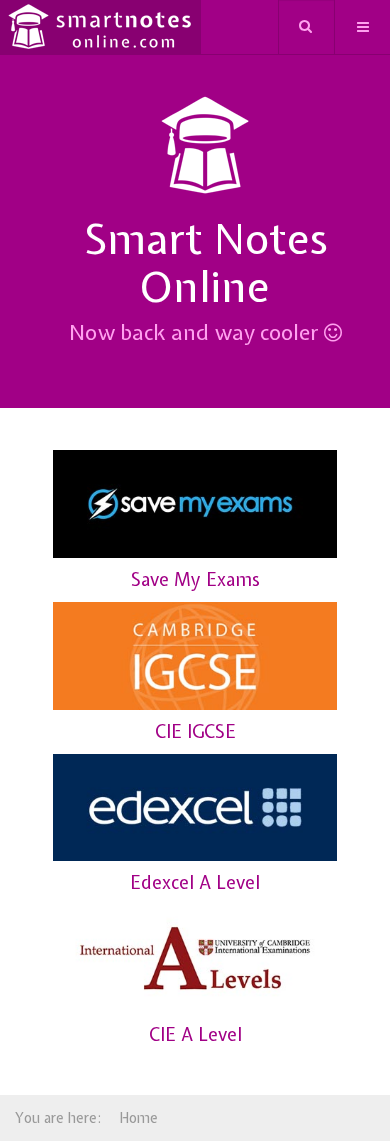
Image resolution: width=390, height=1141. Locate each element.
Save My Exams (195, 579)
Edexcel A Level (195, 882)
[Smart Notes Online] (100, 27)
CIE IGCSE (195, 731)
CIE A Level (195, 1034)
